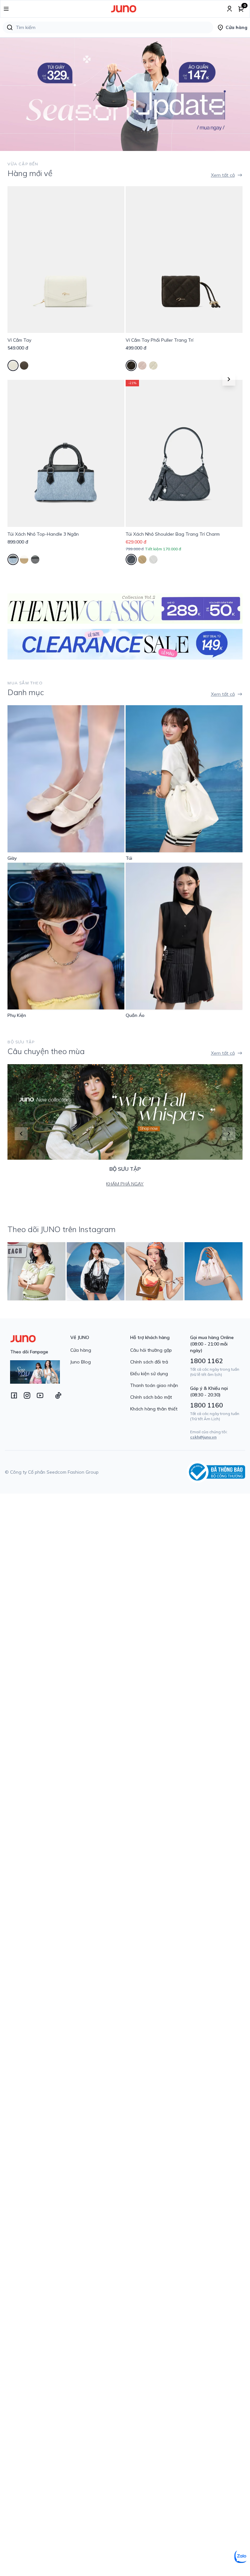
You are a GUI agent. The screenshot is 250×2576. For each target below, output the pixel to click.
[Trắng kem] (153, 559)
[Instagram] (27, 1395)
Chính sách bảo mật (151, 1397)
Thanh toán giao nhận (154, 1385)
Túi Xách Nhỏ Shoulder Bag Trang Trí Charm (173, 534)
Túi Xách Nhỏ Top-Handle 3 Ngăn (43, 534)
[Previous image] (13, 94)
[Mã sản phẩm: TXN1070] (66, 453)
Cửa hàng (81, 1350)
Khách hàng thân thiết (154, 1409)
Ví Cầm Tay (19, 340)
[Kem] (13, 365)
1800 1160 (207, 1405)
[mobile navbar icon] (6, 9)
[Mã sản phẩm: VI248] (184, 260)
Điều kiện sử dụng (149, 1374)
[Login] (229, 9)
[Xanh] (13, 559)
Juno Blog (81, 1362)
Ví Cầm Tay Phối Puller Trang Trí (160, 340)
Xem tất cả (223, 175)
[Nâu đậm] (131, 365)
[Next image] (237, 94)
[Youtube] (40, 1395)
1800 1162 (207, 1361)
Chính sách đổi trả (149, 1362)
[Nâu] (24, 559)
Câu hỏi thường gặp (151, 1350)
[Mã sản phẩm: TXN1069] (184, 453)
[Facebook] (14, 1395)
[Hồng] (142, 365)
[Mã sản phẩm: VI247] (66, 260)
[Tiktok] (58, 1395)
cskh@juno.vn (203, 1437)
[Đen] (24, 365)
